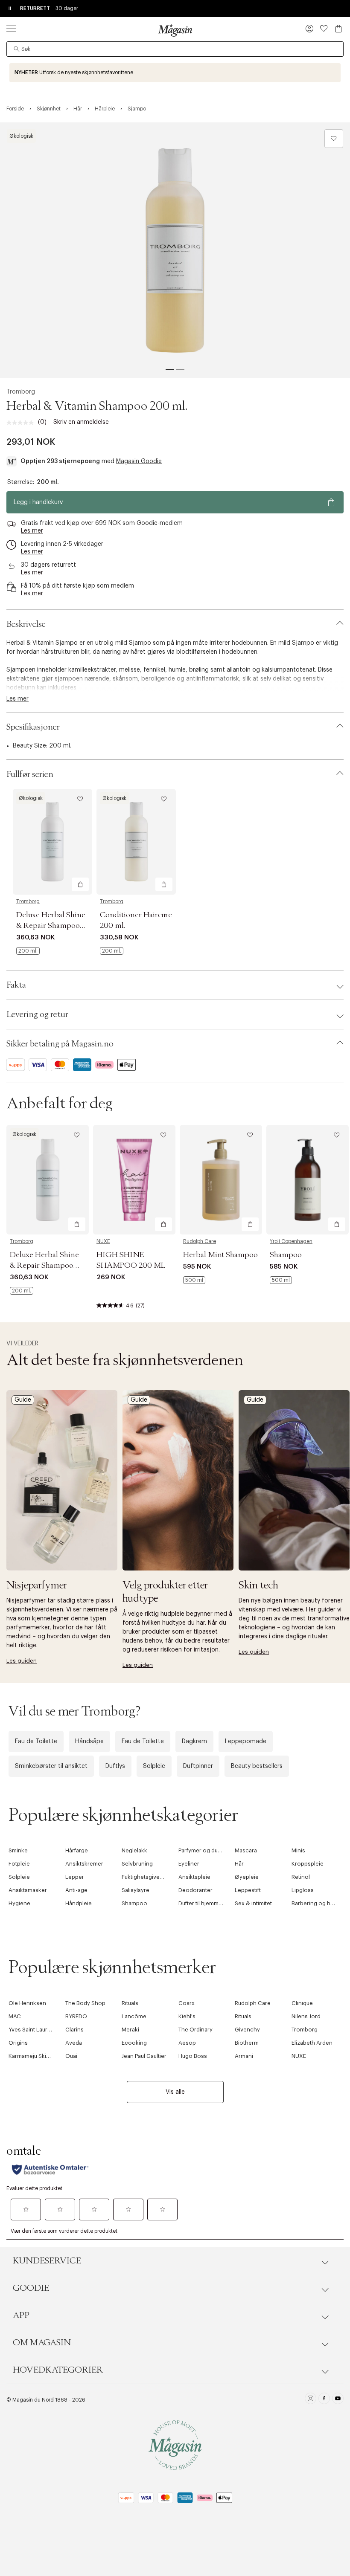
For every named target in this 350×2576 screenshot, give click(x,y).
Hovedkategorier (58, 2370)
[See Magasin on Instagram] (311, 2400)
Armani (244, 2056)
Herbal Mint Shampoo (220, 1255)
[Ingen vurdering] (22, 423)
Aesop (187, 2043)
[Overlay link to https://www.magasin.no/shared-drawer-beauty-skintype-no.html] (178, 1480)
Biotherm (247, 2043)
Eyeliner (189, 1864)
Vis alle (175, 2092)
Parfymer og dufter (203, 1850)
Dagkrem (194, 1741)
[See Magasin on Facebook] (324, 2400)
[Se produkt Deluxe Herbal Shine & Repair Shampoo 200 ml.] (52, 842)
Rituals (130, 2003)
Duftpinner (198, 1766)
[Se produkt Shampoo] (308, 1180)
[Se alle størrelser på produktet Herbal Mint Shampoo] (194, 1280)
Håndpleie (79, 1903)
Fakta (16, 985)
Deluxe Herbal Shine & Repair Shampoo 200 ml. (51, 926)
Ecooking (134, 2043)
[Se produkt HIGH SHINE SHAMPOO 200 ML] (134, 1180)
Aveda (74, 2043)
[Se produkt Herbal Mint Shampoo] (221, 1180)
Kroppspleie (308, 1864)
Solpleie (154, 1766)
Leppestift (248, 1890)
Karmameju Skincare (35, 2056)
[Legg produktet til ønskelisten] (334, 139)
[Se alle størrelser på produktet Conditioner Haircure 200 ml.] (112, 951)
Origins (18, 2043)
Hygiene (19, 1903)
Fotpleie (19, 1864)
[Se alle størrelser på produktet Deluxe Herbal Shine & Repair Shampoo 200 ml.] (28, 951)
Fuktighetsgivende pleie (153, 1877)
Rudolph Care (200, 1241)
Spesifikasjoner (33, 727)
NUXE (103, 1241)
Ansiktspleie (194, 1877)
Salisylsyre (136, 1890)
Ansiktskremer (84, 1864)
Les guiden (22, 1661)
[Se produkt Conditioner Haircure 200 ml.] (136, 842)
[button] (309, 29)
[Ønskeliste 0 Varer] (324, 29)
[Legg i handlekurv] (80, 884)
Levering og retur (37, 1014)
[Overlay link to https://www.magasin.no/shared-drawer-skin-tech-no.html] (294, 1480)
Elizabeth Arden (312, 2043)
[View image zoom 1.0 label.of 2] (175, 250)
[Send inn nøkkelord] (17, 49)
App (21, 2315)
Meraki (130, 2030)
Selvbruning (137, 1864)
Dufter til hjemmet (201, 1903)
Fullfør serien (30, 774)
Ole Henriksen (27, 2003)
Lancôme (134, 2016)
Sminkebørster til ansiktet (51, 1766)
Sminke (18, 1850)
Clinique (302, 2003)
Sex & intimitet (253, 1903)
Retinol (301, 1877)
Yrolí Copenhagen (291, 1241)
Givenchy (247, 2030)
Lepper (75, 1877)
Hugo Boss (193, 2056)
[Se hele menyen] (11, 29)
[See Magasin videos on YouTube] (338, 2400)
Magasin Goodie (139, 461)
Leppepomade (246, 1741)
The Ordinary (195, 2030)
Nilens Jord (306, 2016)
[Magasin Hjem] (175, 30)
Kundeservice (47, 2261)
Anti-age (76, 1890)
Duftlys (115, 1766)
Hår (239, 1864)
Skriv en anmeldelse (81, 422)
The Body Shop (85, 2003)
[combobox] (175, 49)
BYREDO (76, 2016)
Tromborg (21, 392)
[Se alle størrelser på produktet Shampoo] (281, 1280)
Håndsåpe (89, 1741)
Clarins (74, 2030)
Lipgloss (303, 1890)
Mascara (246, 1850)
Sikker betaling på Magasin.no (60, 1044)
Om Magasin (42, 2343)
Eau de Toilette (36, 1741)
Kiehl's (187, 2016)
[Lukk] (309, 1379)
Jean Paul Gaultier (144, 2056)
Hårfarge (77, 1850)
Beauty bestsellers (257, 1766)
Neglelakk (134, 1850)
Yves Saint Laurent (32, 2030)
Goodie (31, 2288)
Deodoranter (195, 1890)
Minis (298, 1850)
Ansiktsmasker (28, 1890)
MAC (15, 2016)
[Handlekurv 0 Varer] (338, 29)
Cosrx (187, 2003)
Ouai (71, 2056)
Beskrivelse (26, 624)
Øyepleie (247, 1877)
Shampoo (286, 1255)
